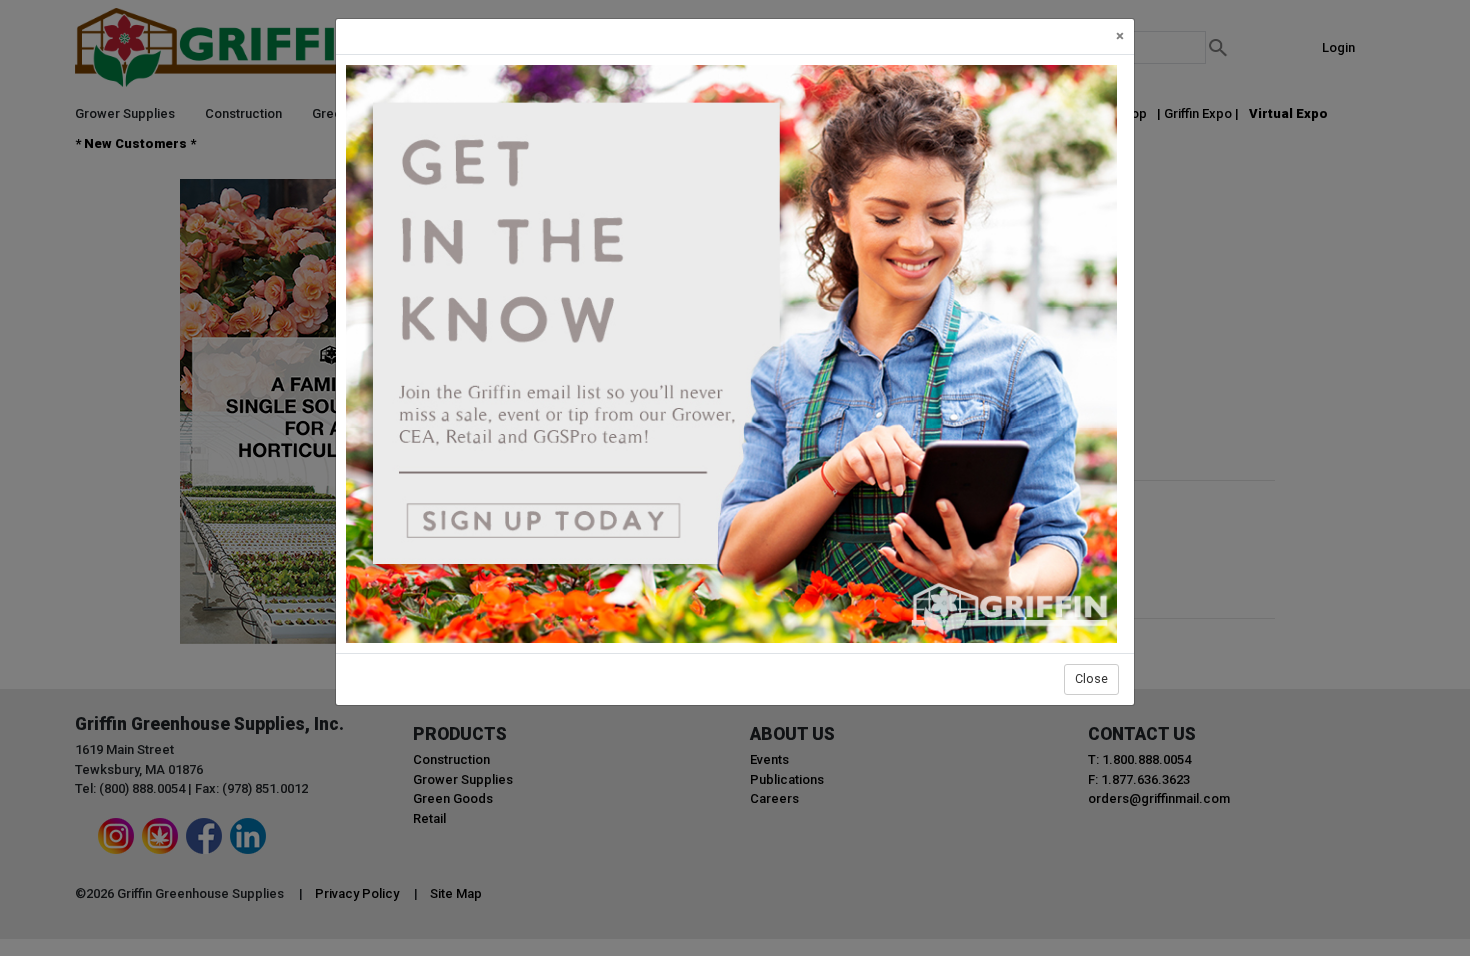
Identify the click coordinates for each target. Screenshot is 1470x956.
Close (1091, 678)
